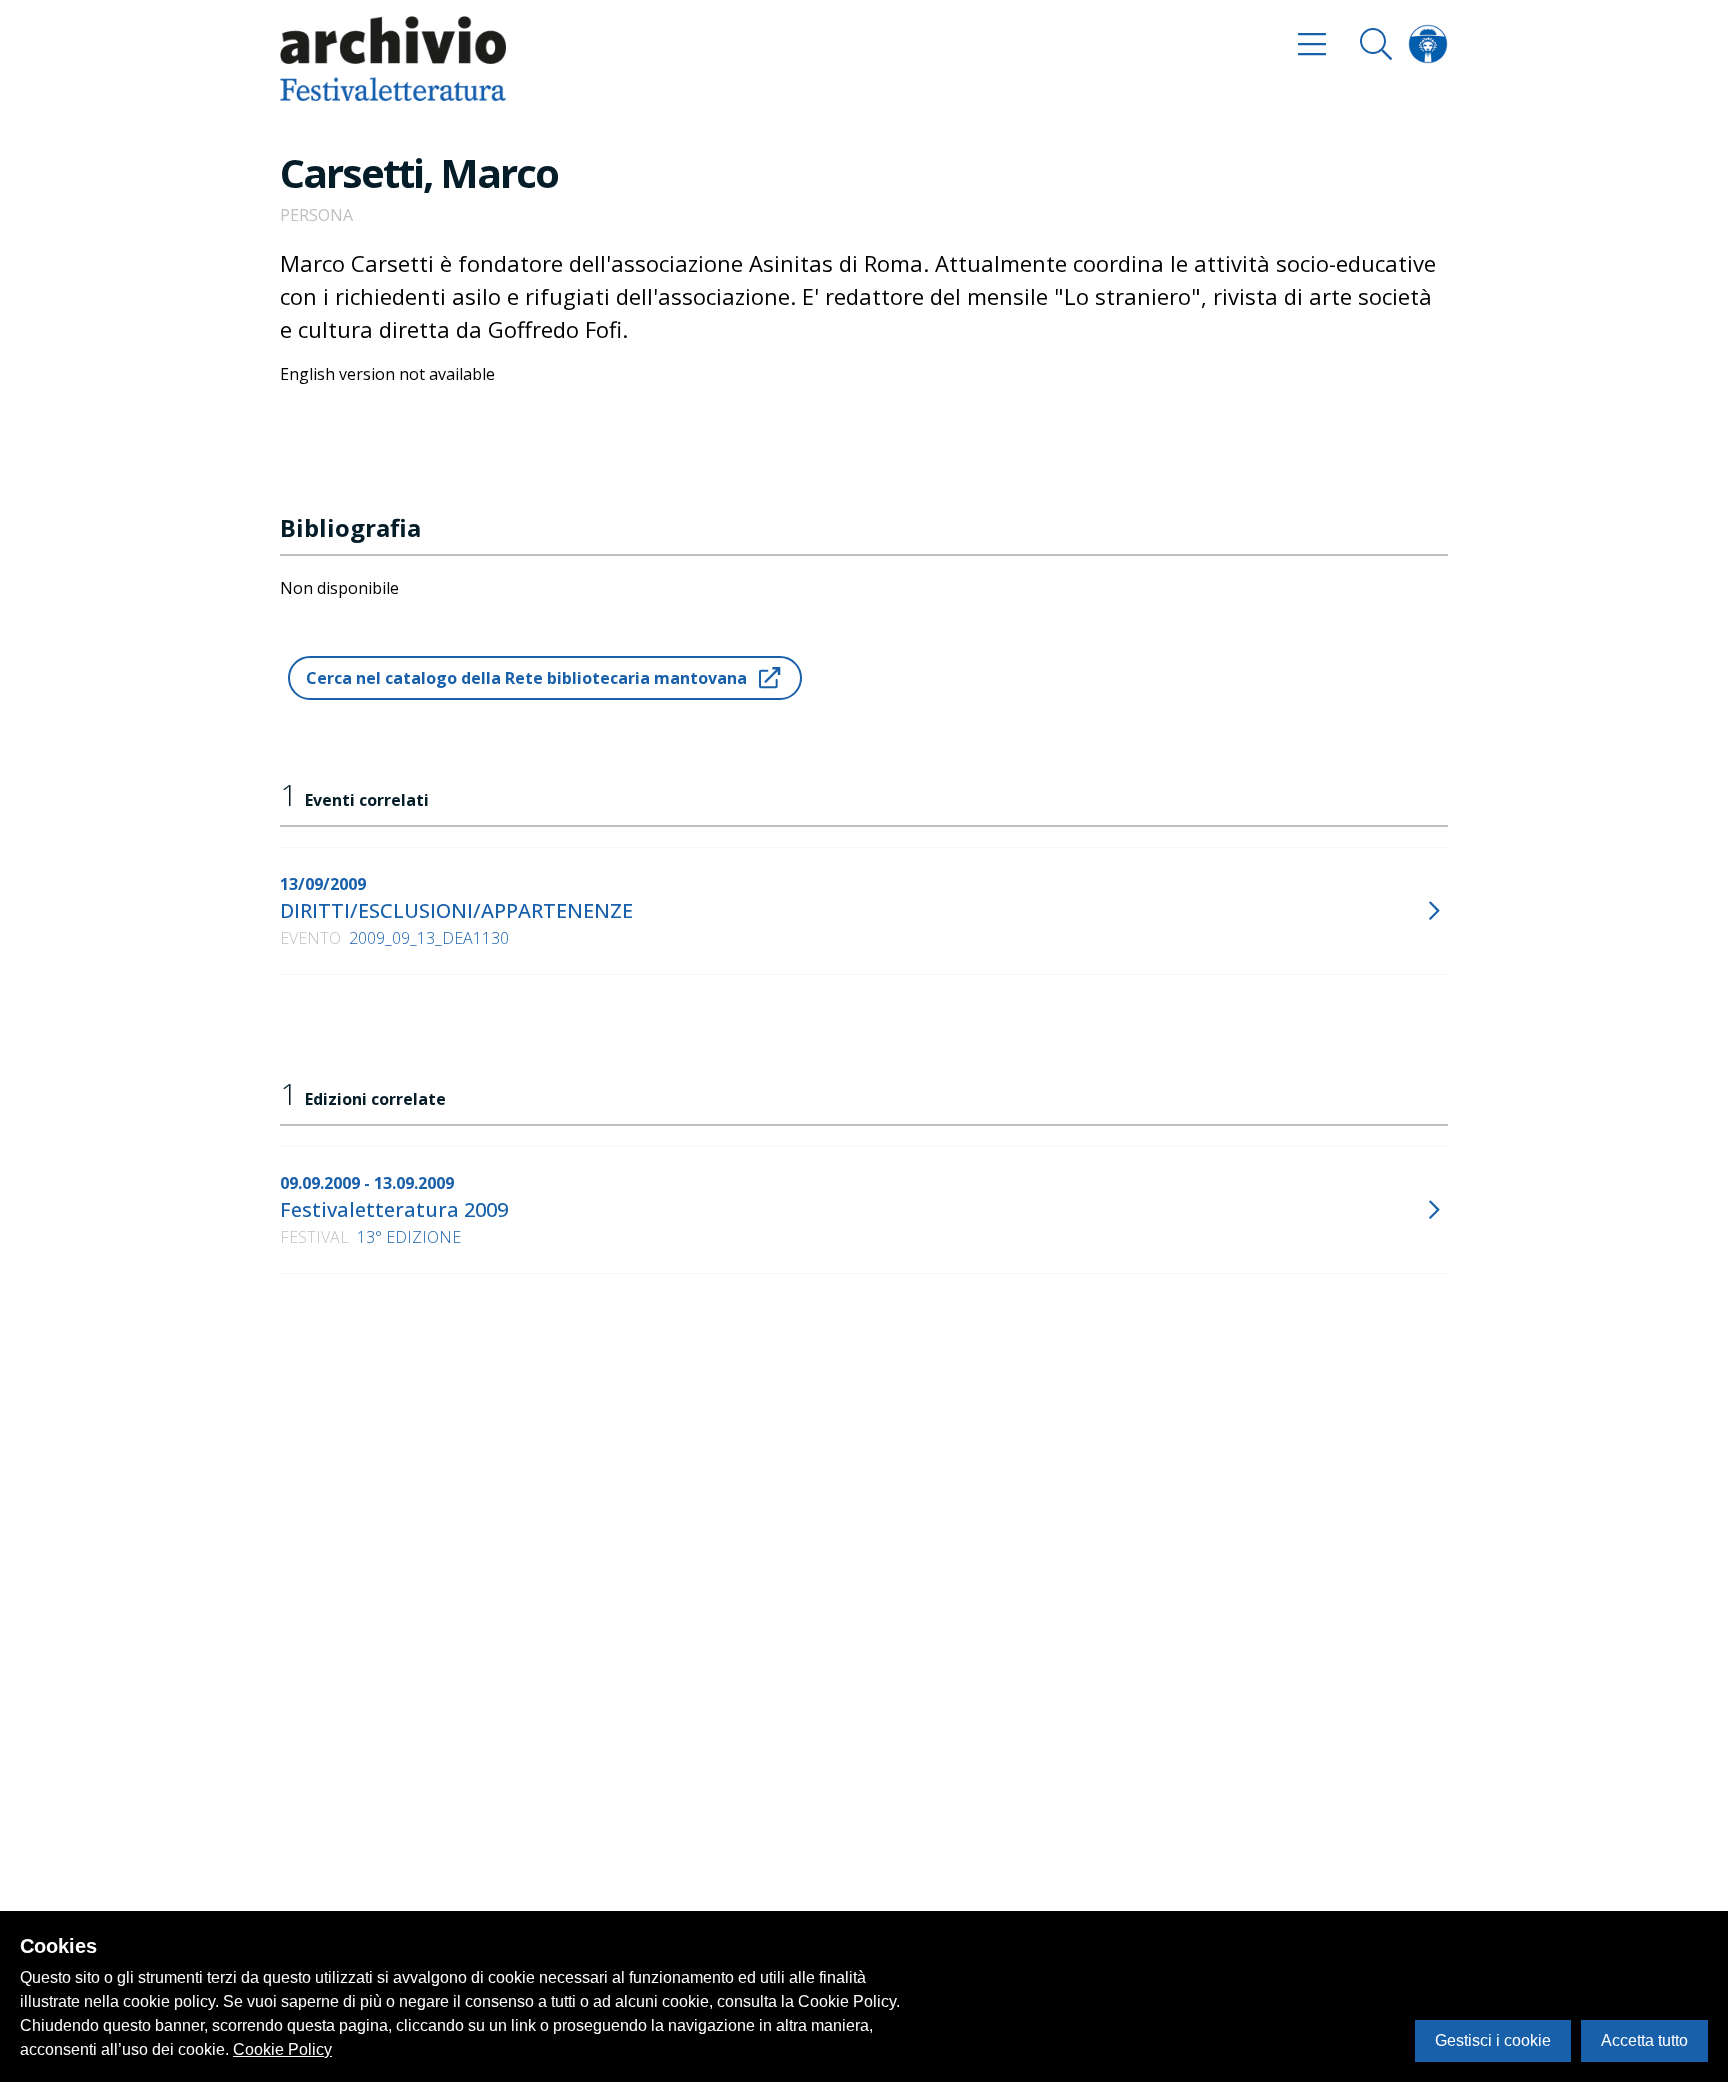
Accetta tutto (1644, 2040)
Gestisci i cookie (1493, 2040)
